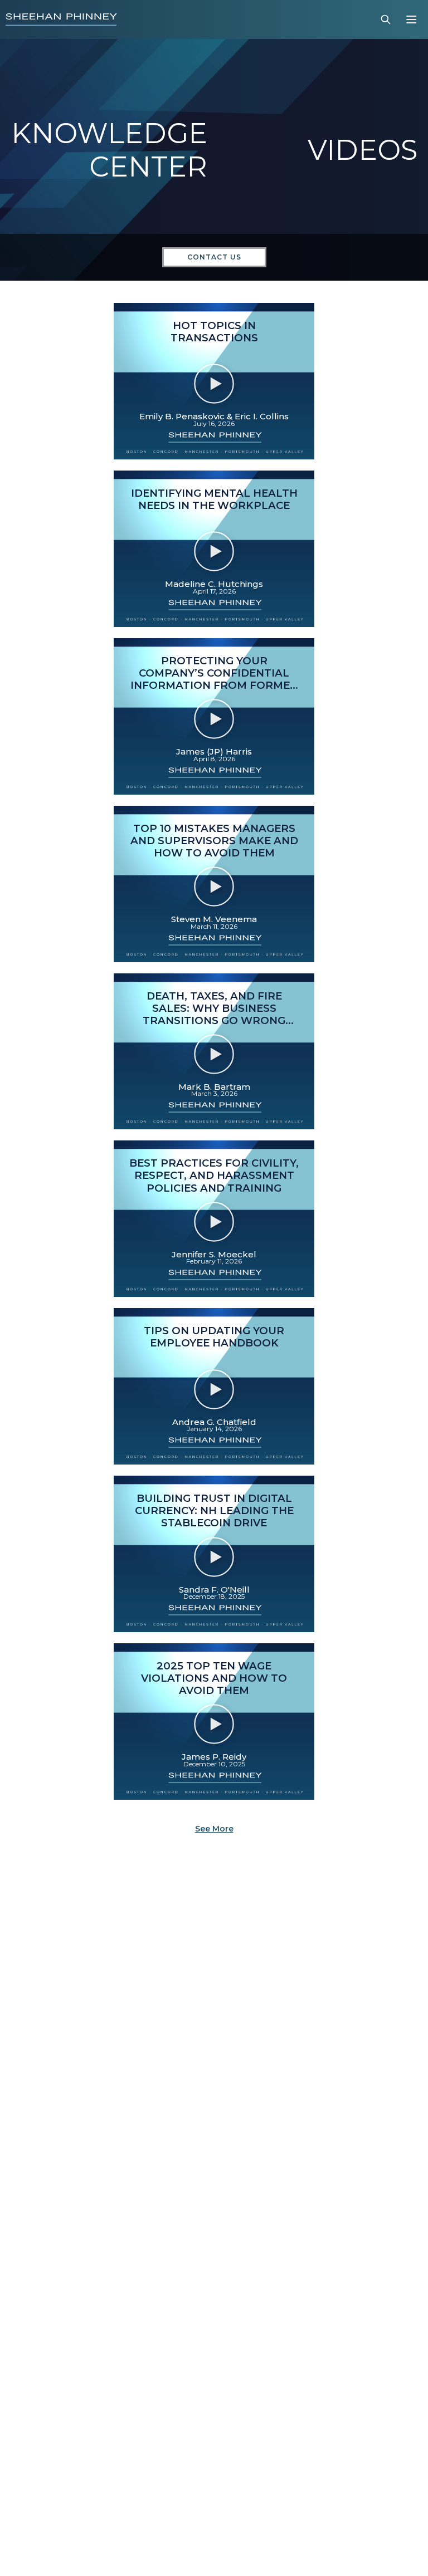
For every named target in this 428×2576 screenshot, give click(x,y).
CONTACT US (214, 257)
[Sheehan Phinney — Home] (61, 19)
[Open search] (386, 19)
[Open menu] (411, 19)
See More (214, 1829)
